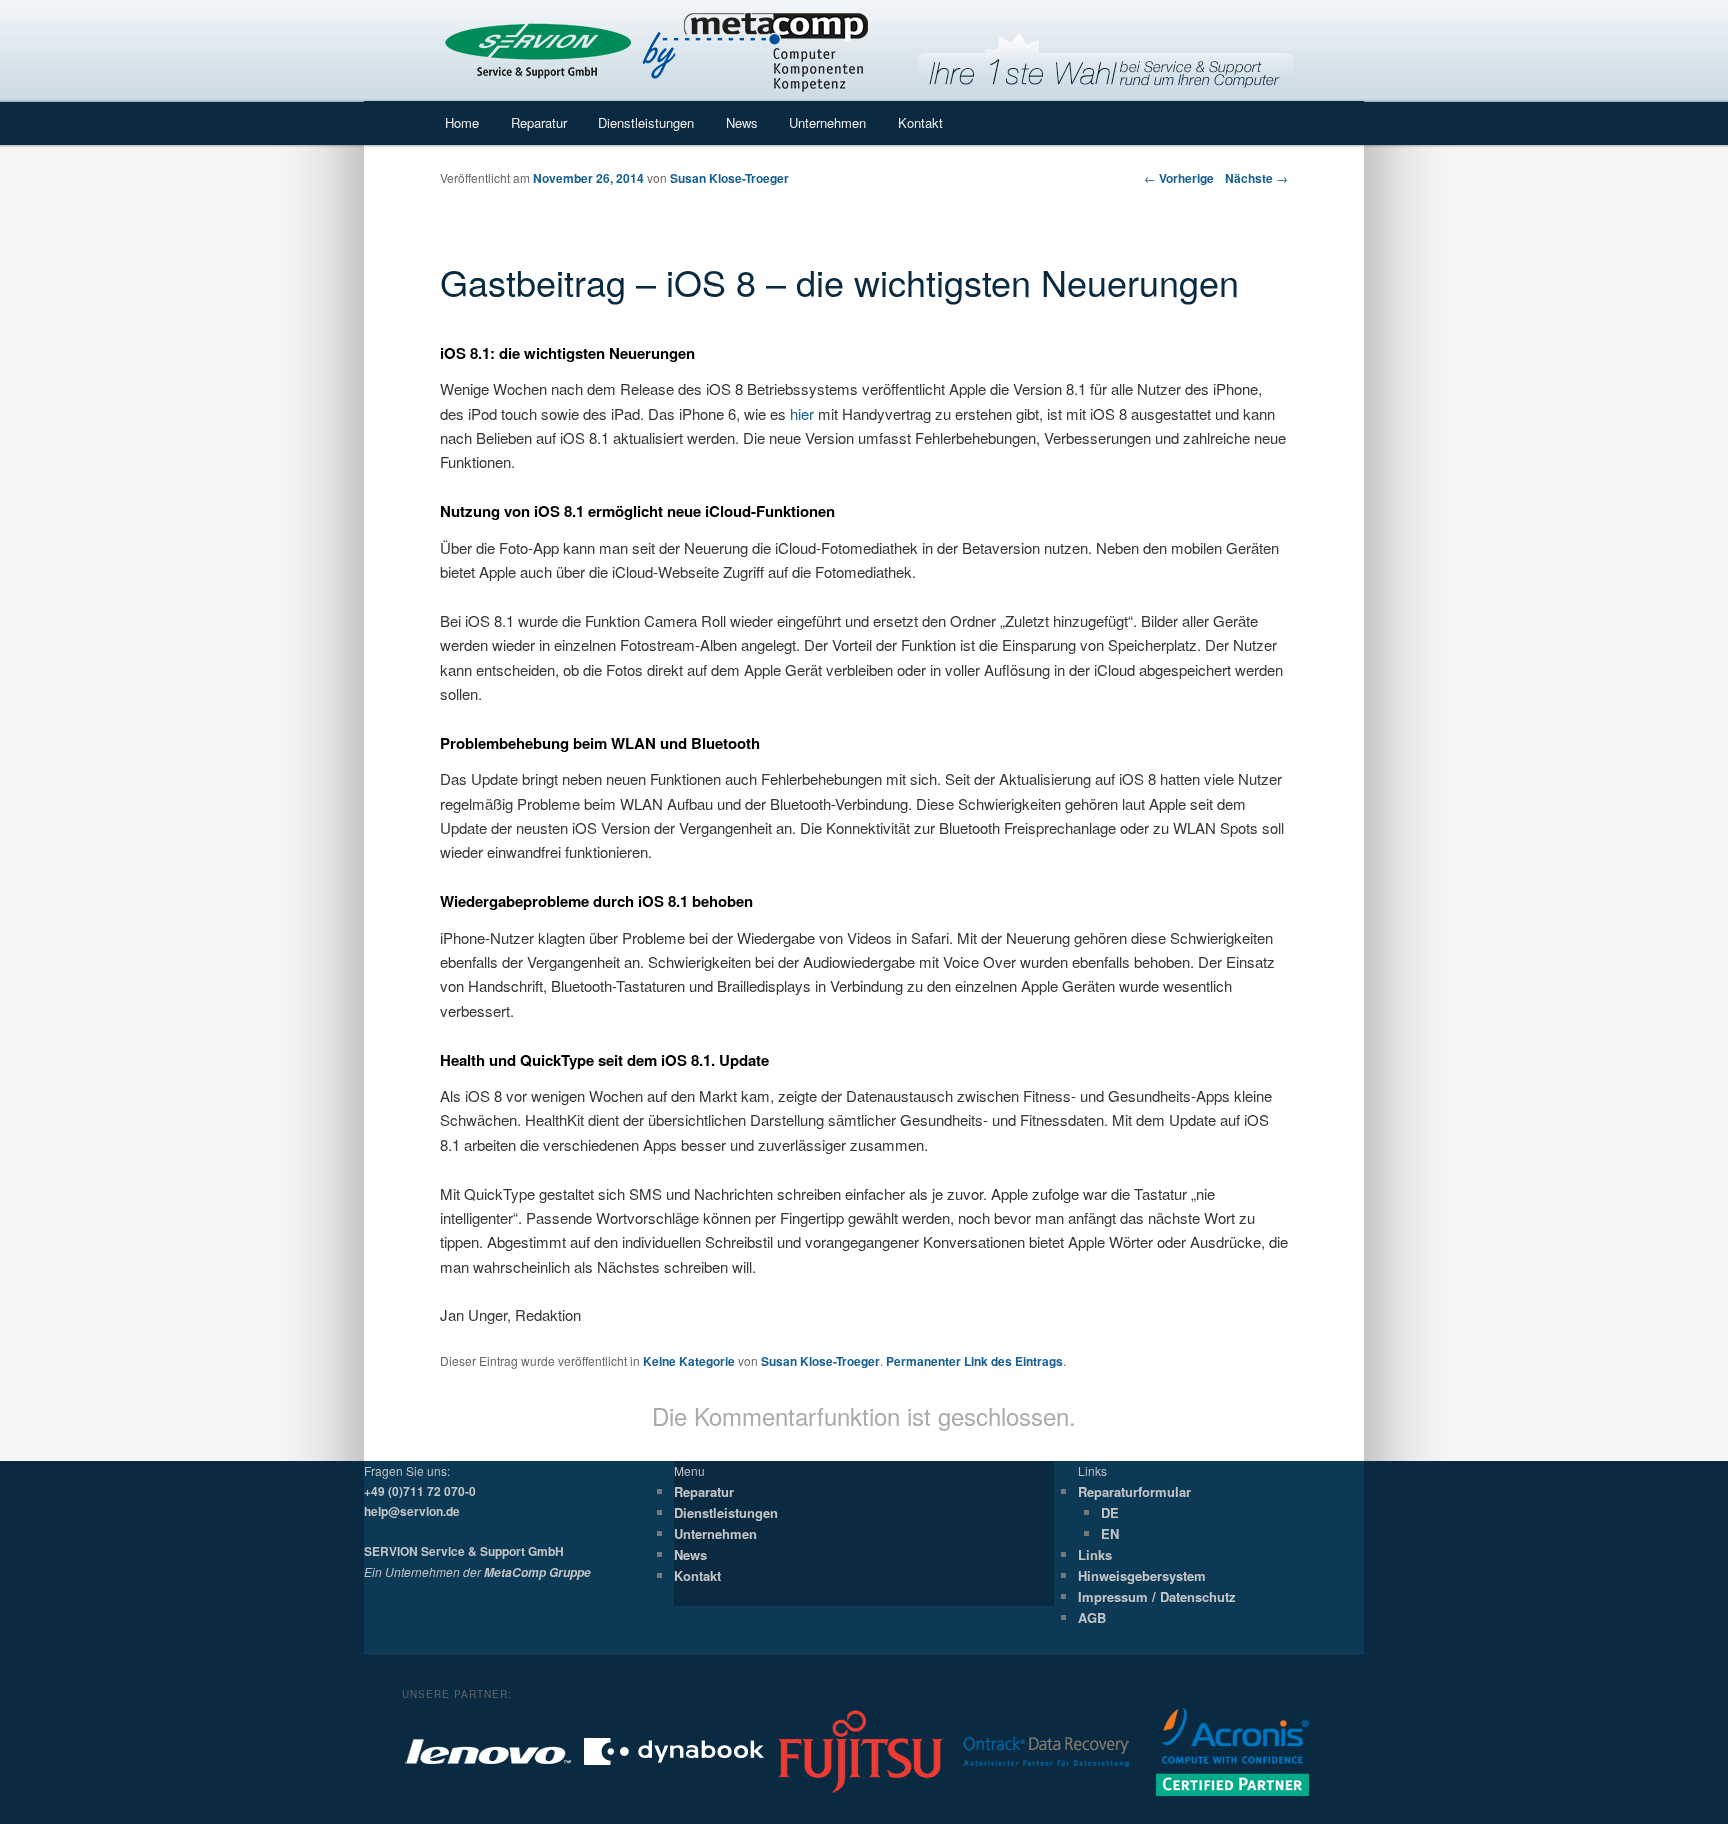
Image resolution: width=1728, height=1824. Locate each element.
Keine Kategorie (689, 1361)
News (742, 122)
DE (1110, 1512)
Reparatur (539, 122)
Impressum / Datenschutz (1157, 1596)
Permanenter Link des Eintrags (974, 1361)
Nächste (1256, 178)
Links (1095, 1554)
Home (462, 122)
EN (1110, 1533)
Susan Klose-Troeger (729, 178)
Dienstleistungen (646, 122)
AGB (1092, 1617)
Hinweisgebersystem (1142, 1575)
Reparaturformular (1134, 1491)
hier (802, 413)
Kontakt (920, 122)
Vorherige (1179, 178)
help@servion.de (412, 1511)
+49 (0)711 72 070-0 (420, 1491)
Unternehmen (827, 122)
